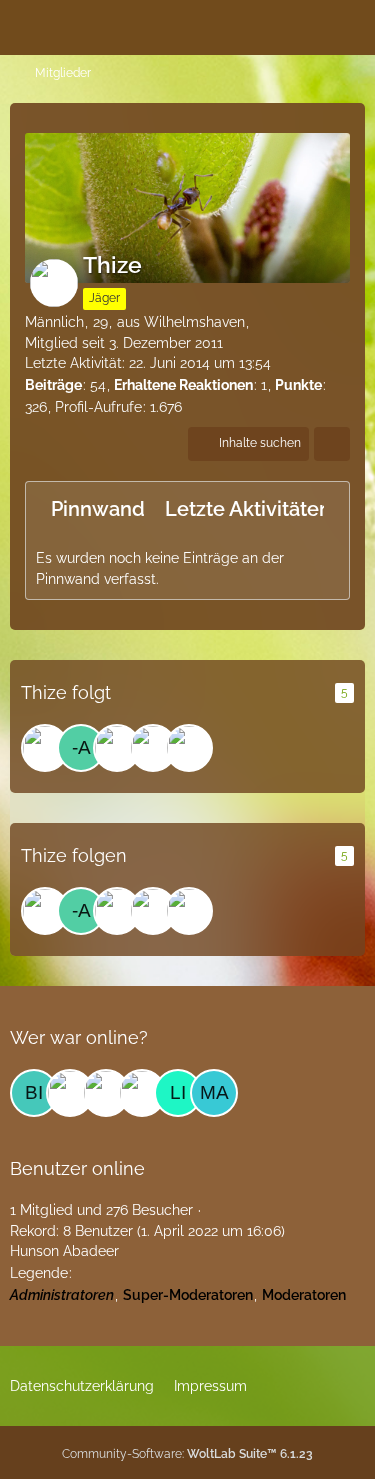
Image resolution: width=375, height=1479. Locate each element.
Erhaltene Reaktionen (183, 385)
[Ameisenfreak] (189, 748)
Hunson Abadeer (64, 1251)
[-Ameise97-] (81, 748)
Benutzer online (77, 1168)
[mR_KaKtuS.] (45, 748)
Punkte (298, 385)
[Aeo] (117, 748)
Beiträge (53, 385)
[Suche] (249, 25)
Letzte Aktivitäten (248, 509)
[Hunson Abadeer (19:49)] (142, 1093)
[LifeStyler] (153, 748)
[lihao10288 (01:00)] (178, 1093)
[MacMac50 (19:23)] (214, 1093)
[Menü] (349, 25)
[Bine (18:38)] (34, 1093)
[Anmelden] (299, 25)
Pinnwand (98, 509)
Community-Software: (187, 1454)
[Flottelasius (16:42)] (106, 1093)
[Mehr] (332, 444)
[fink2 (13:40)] (70, 1093)
